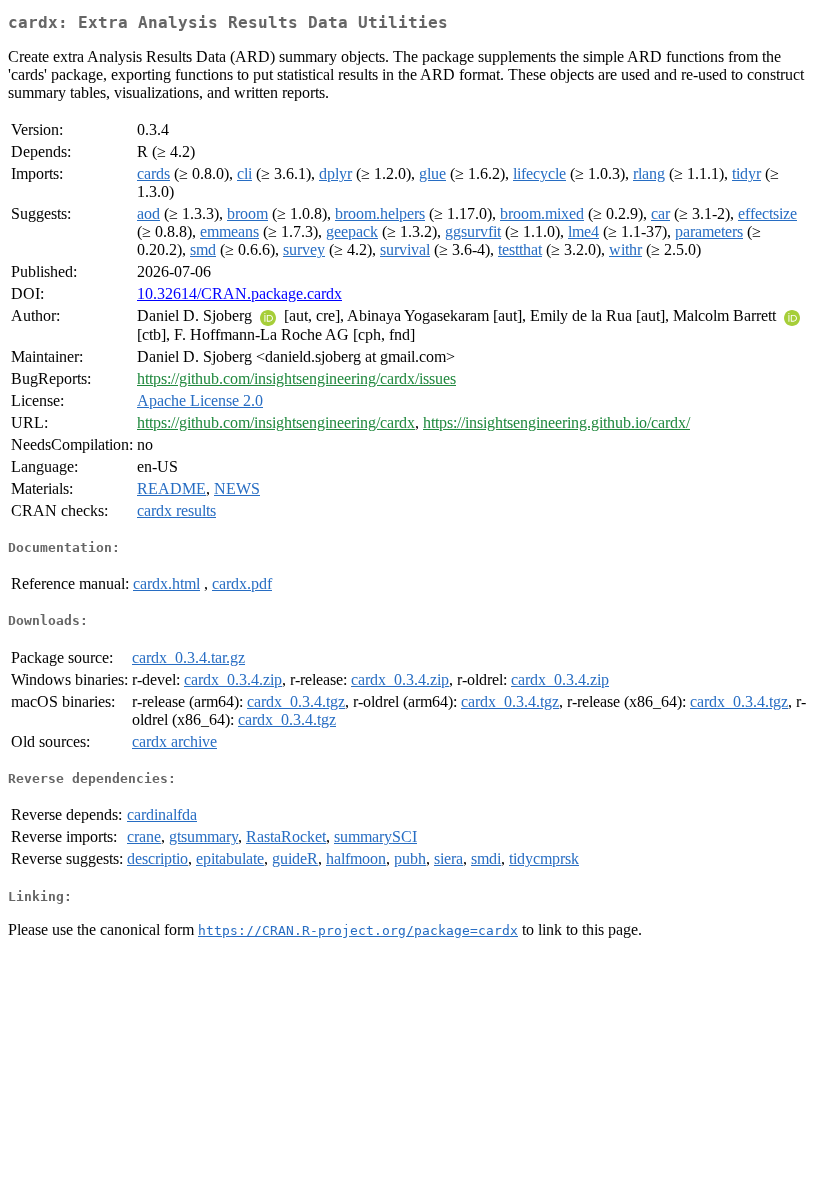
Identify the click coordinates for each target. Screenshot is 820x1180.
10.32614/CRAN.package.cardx (239, 293)
